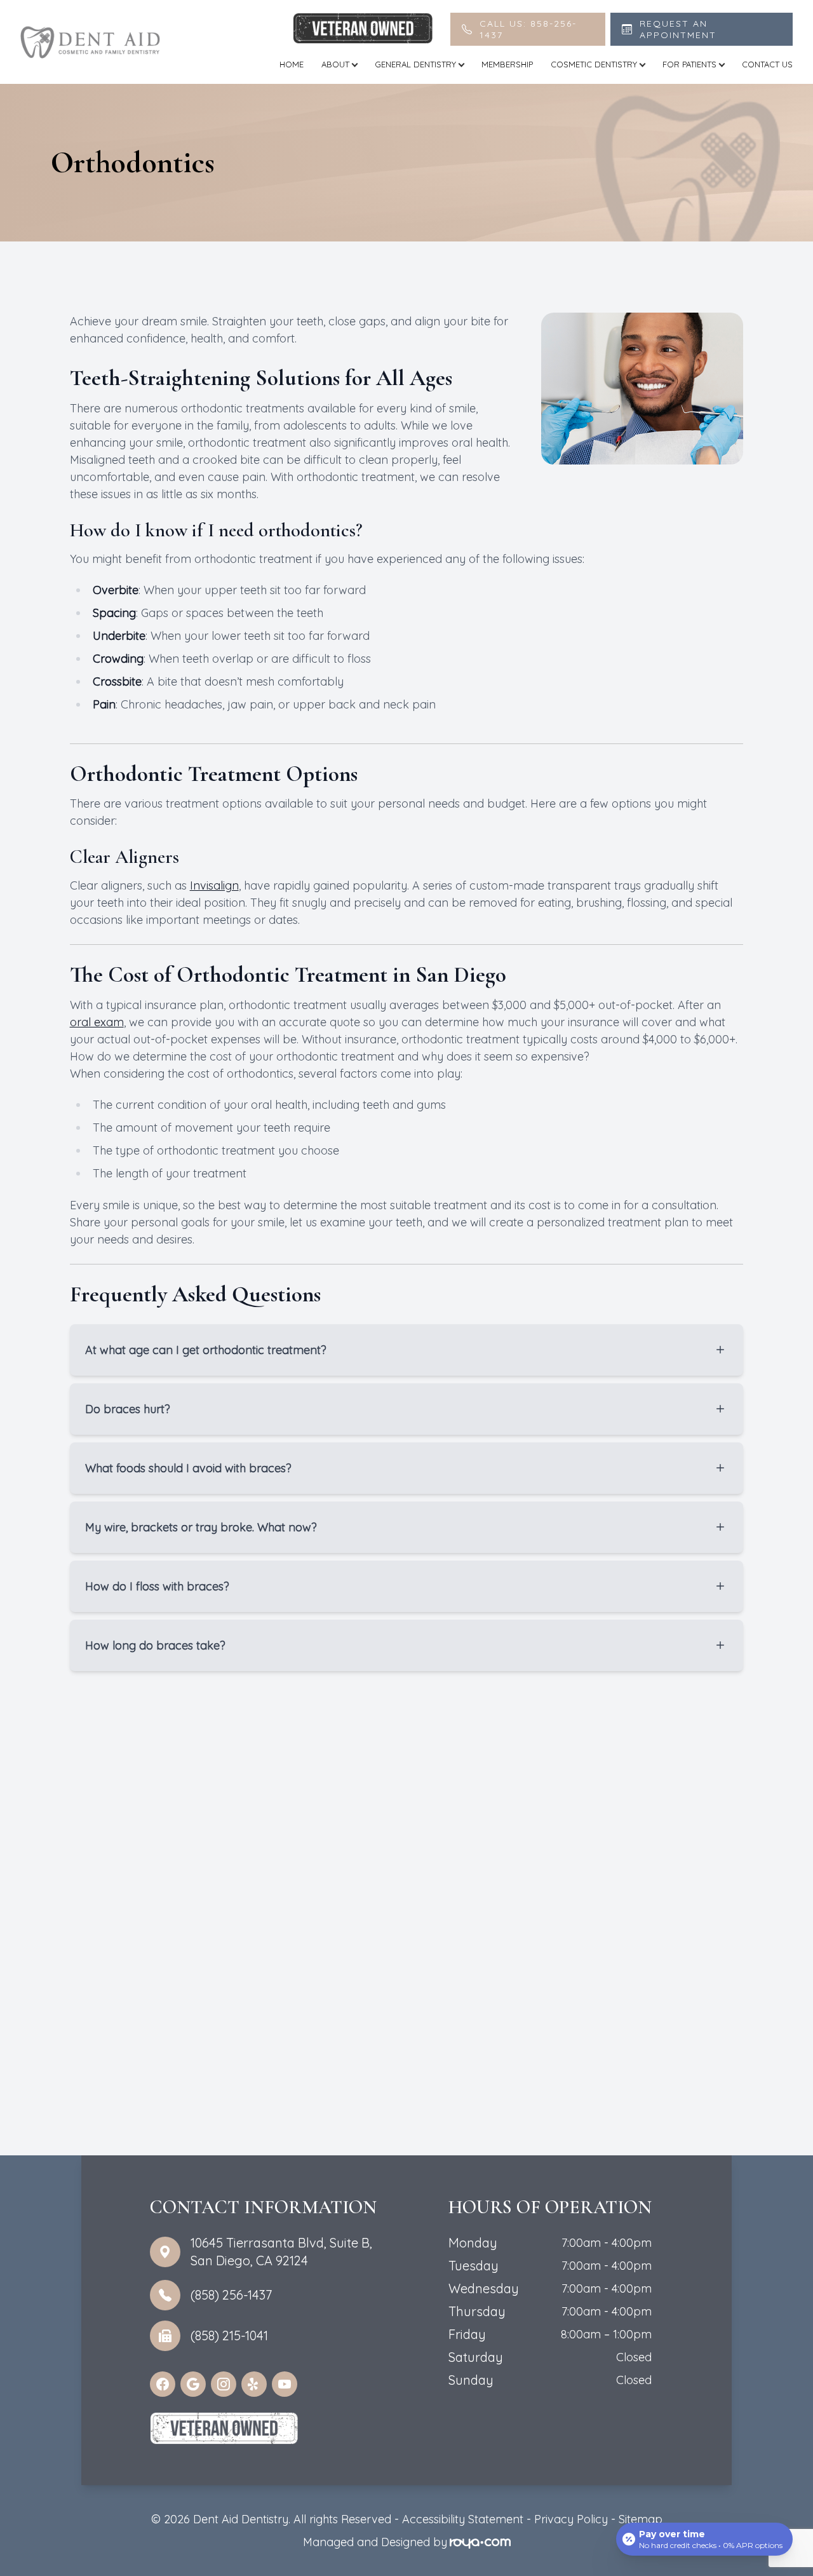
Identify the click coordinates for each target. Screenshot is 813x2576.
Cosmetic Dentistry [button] (594, 64)
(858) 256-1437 (231, 2295)
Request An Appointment (678, 29)
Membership (507, 64)
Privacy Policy (571, 2519)
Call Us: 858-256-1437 (528, 29)
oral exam (97, 1022)
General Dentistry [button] (415, 64)
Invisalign (214, 885)
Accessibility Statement (463, 2519)
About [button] (335, 64)
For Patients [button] (689, 64)
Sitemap (641, 2519)
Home (292, 64)
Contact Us (767, 64)
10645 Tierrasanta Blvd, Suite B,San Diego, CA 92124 (281, 2252)
